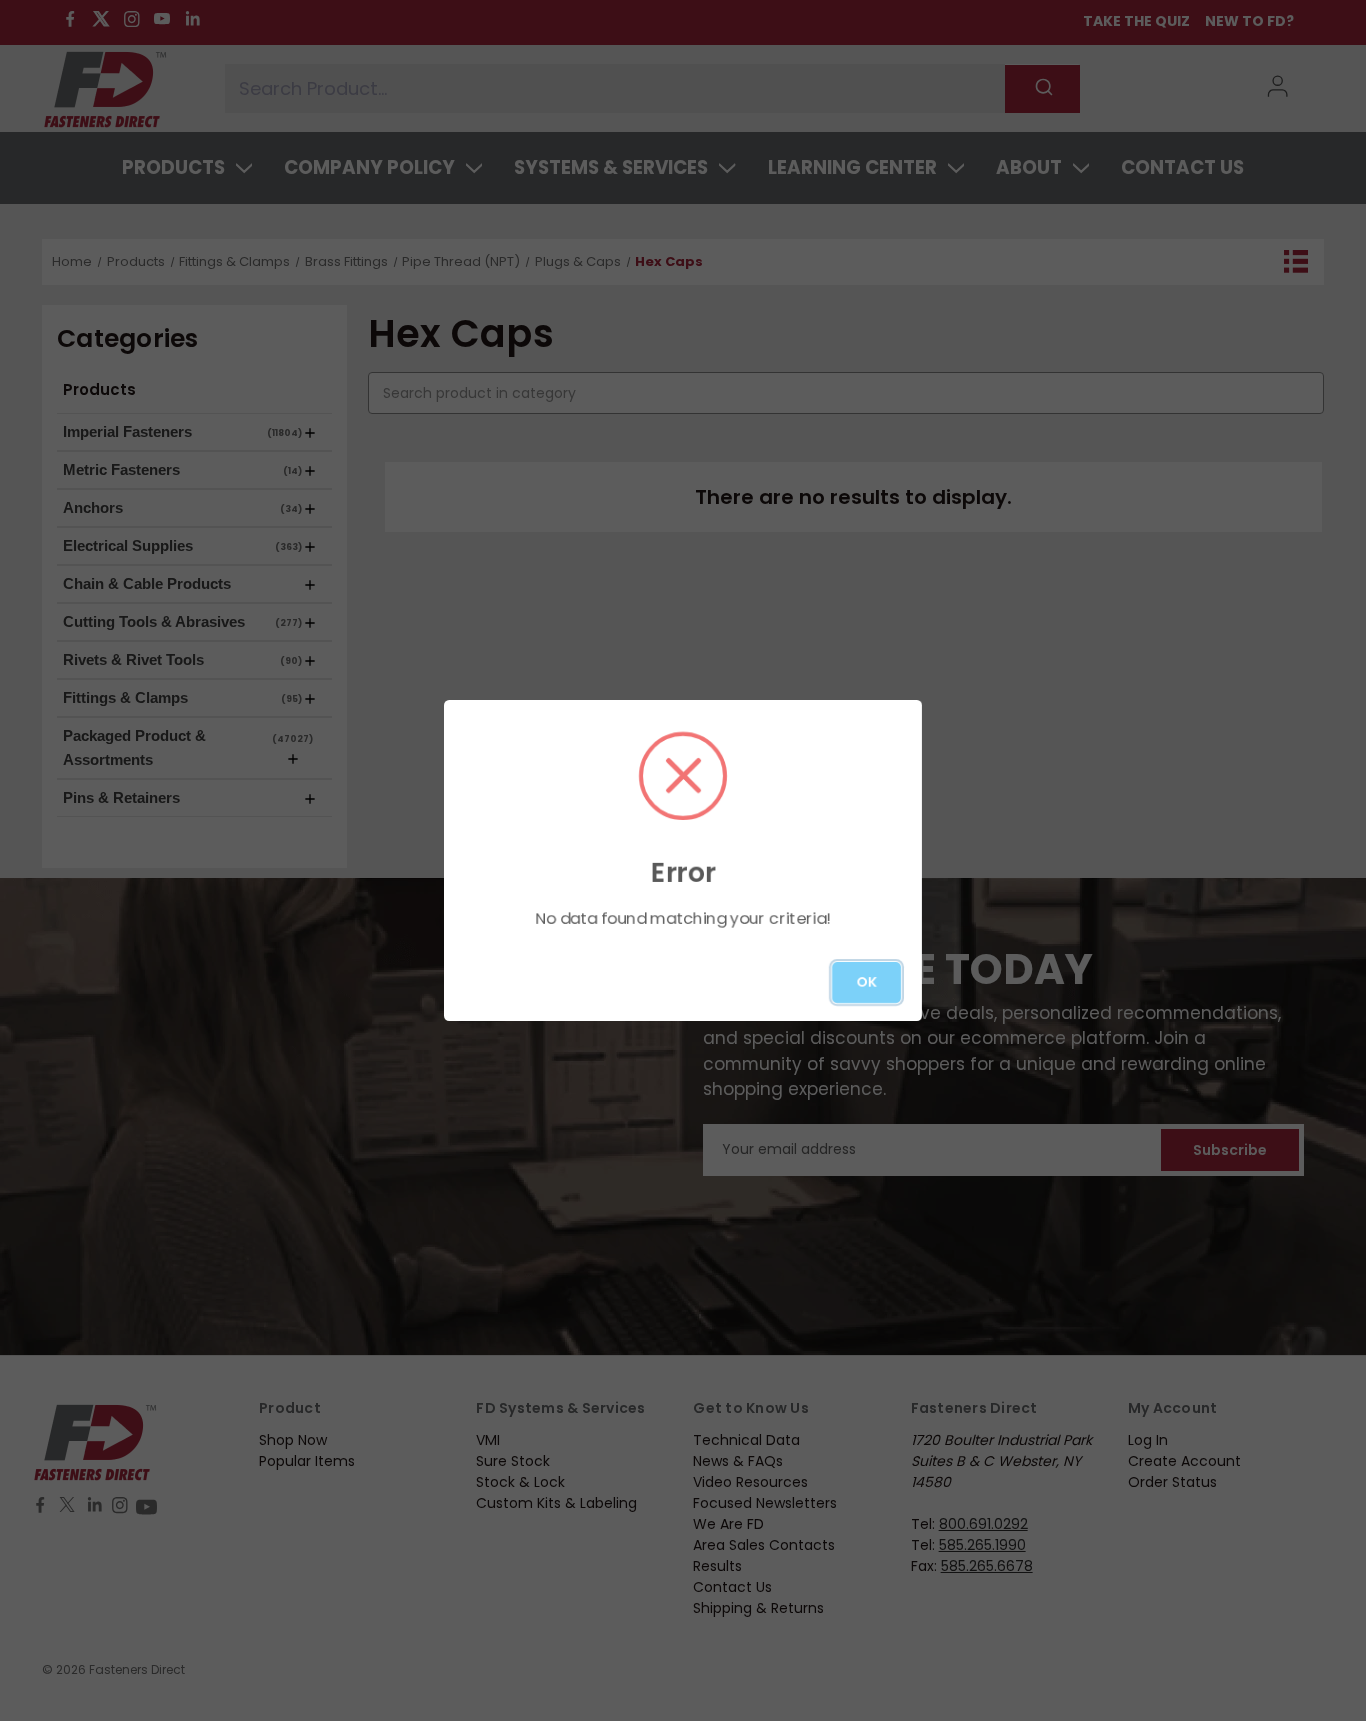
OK (866, 982)
